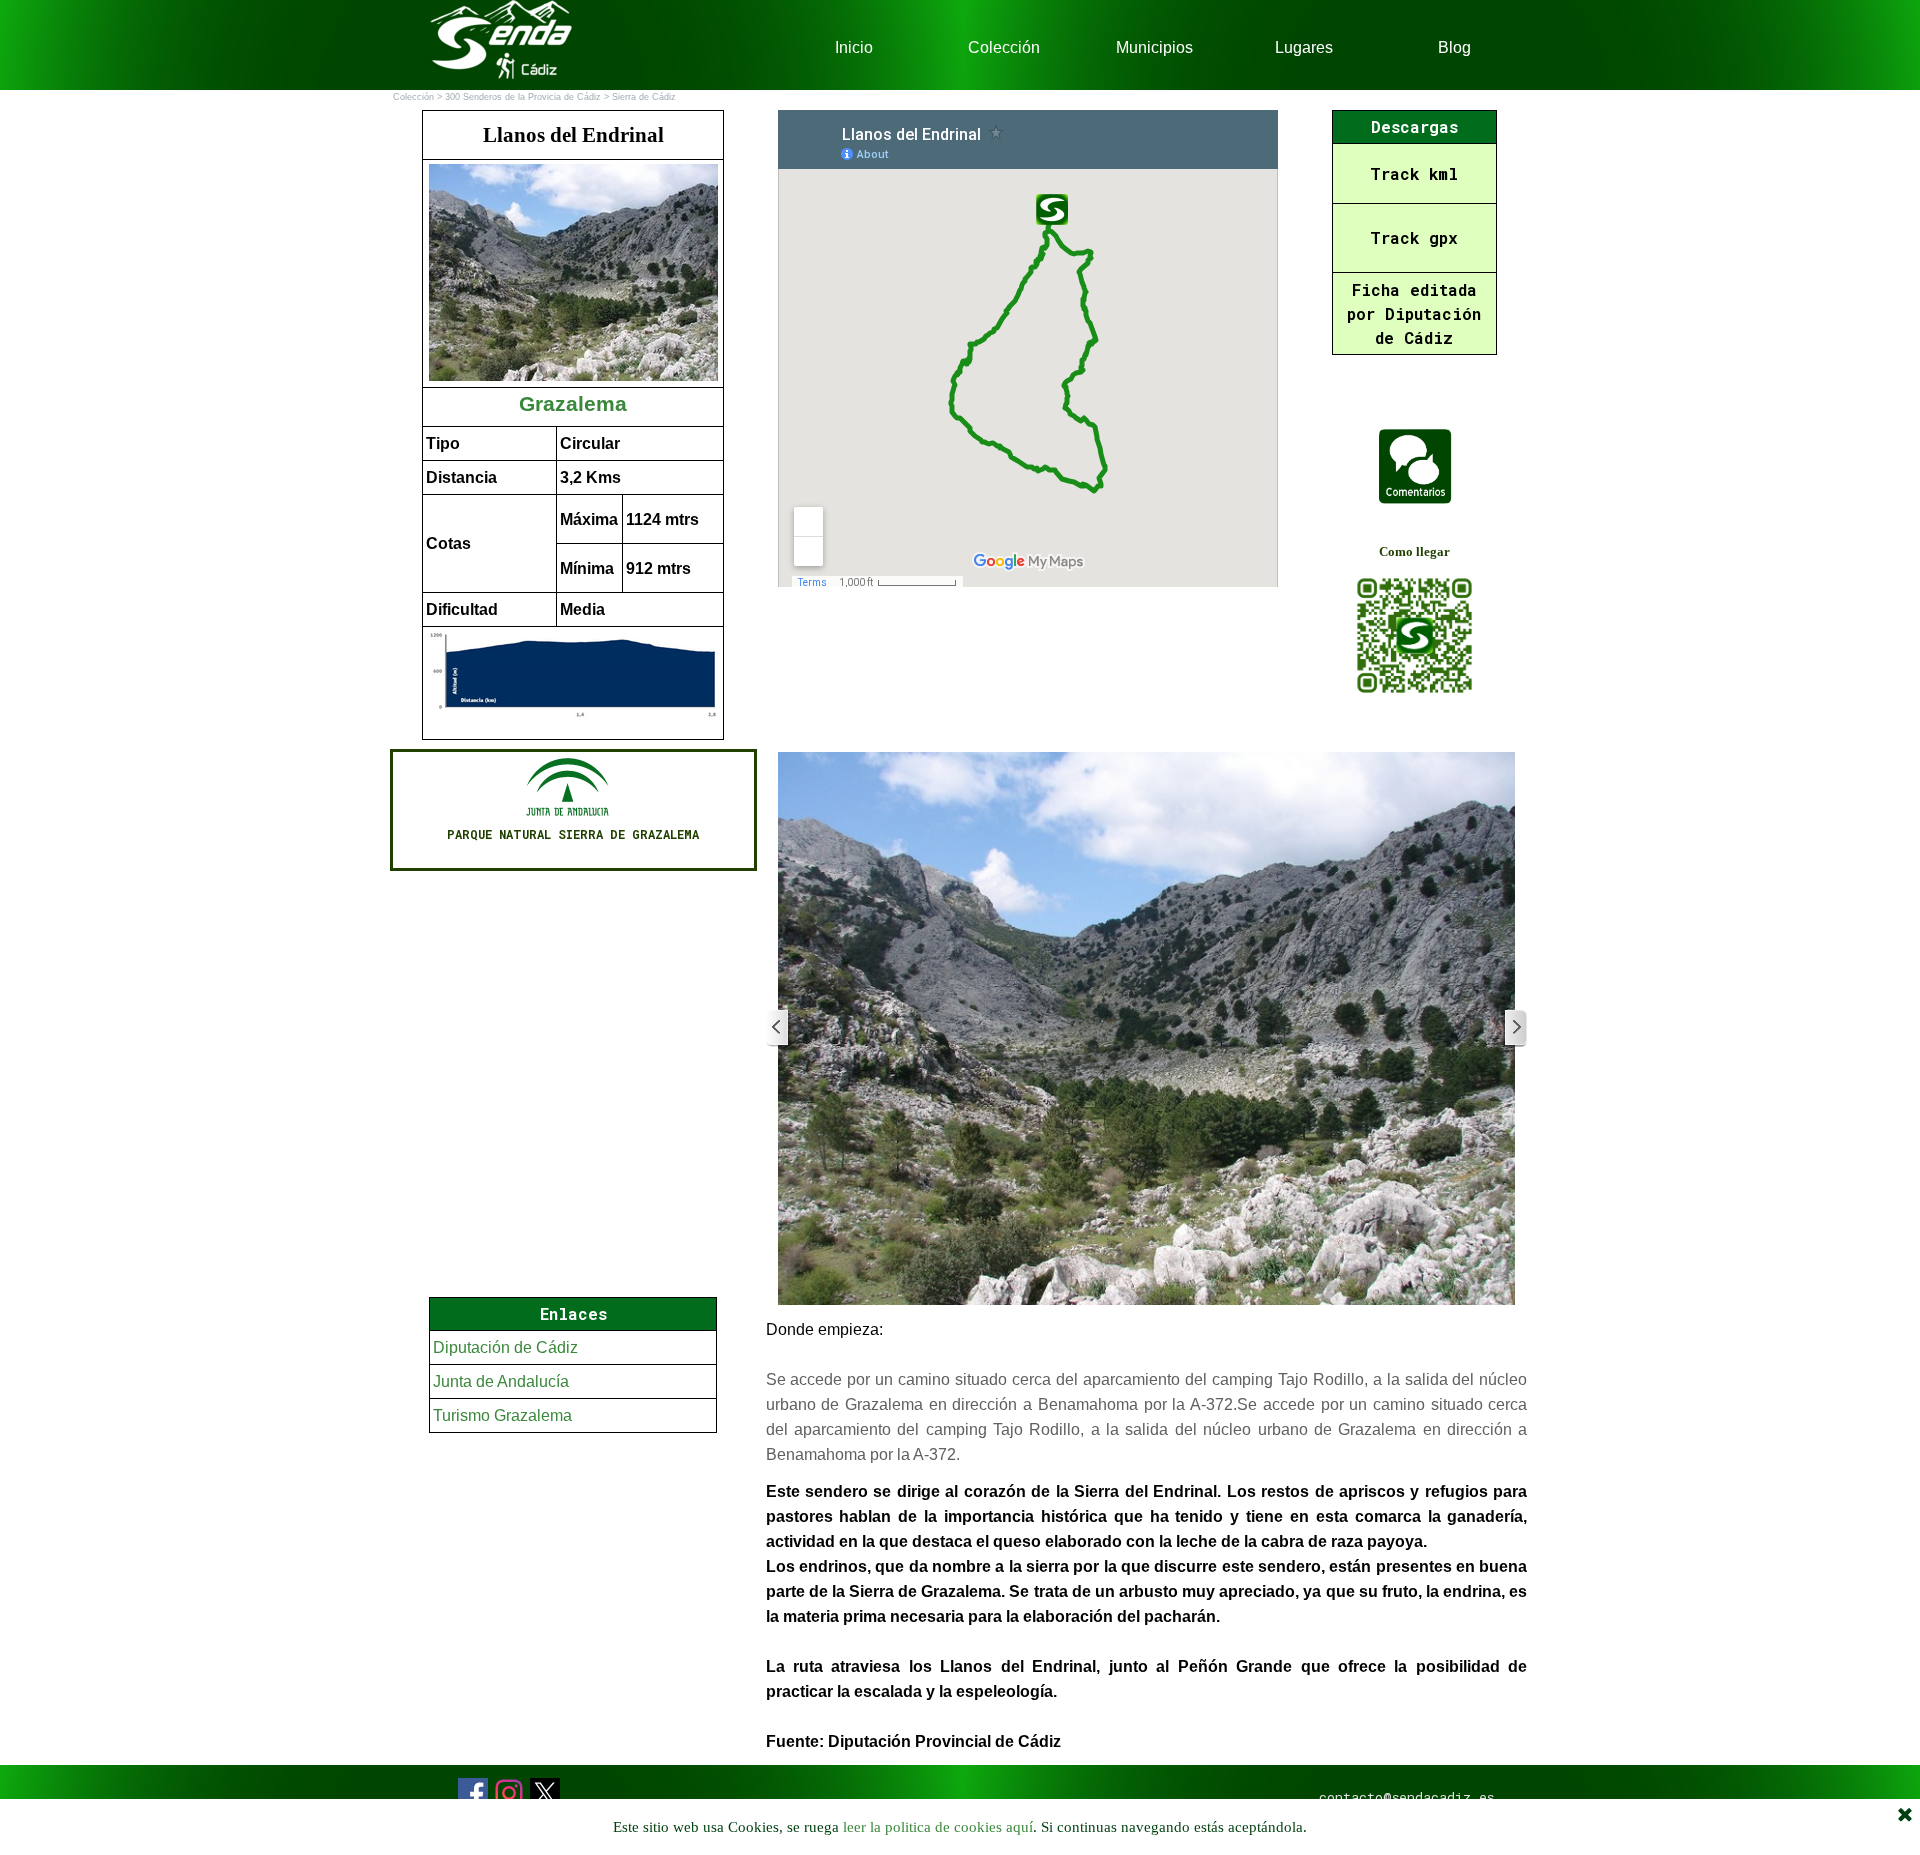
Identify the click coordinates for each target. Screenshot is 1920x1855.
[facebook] (473, 1793)
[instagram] (509, 1793)
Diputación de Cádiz (505, 1347)
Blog (1454, 47)
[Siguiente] (1515, 1028)
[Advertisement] (573, 1619)
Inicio (854, 47)
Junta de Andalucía (501, 1381)
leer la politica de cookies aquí (938, 1827)
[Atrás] (778, 1028)
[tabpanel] (573, 425)
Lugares (1304, 47)
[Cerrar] (1905, 1816)
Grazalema (573, 404)
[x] (545, 1793)
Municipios (1154, 47)
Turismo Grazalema (502, 1415)
